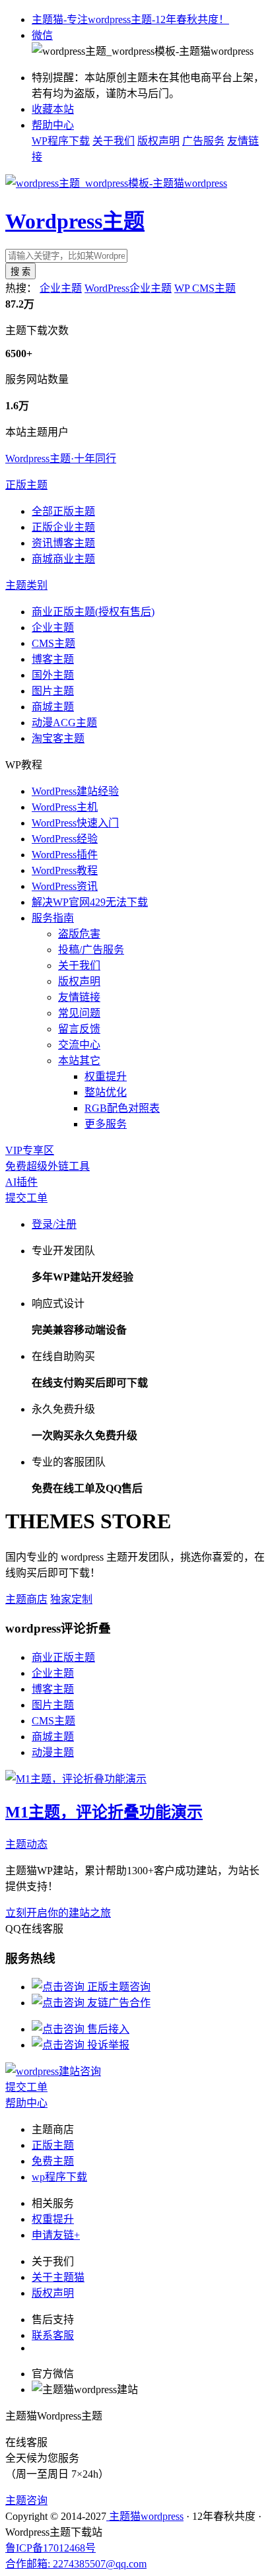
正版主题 (26, 485)
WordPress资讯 (65, 886)
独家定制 (71, 1599)
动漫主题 (53, 1752)
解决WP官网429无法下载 (90, 902)
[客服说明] (53, 2071)
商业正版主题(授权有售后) (93, 612)
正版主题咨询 (118, 1987)
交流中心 (79, 1045)
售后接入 (107, 2029)
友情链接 (79, 997)
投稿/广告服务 (91, 950)
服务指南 (53, 918)
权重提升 (106, 1076)
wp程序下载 (59, 2177)
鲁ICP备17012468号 (51, 2548)
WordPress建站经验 (75, 791)
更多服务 (106, 1124)
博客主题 (53, 659)
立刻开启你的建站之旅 (58, 1913)
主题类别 (26, 585)
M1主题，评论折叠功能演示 (104, 1812)
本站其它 (79, 1061)
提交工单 (26, 1198)
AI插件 (21, 1182)
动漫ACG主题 (64, 723)
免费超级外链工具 (48, 1166)
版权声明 (158, 141)
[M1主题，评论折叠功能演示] (76, 1779)
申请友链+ (56, 2235)
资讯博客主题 (63, 543)
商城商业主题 (63, 559)
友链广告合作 (118, 2003)
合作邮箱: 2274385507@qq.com (76, 2564)
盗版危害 (79, 934)
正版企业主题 (63, 527)
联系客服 (53, 2335)
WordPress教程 (65, 870)
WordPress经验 (65, 839)
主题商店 (26, 1599)
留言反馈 (79, 1029)
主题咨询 (26, 2500)
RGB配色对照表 (122, 1108)
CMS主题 (53, 643)
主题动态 (26, 1844)
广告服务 (203, 141)
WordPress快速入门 (75, 823)
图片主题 (53, 691)
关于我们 (114, 141)
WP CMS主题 (205, 288)
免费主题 (53, 2161)
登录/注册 (54, 1224)
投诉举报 (107, 2045)
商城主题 (53, 707)
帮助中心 (53, 125)
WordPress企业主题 (128, 288)
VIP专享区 (30, 1150)
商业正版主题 (63, 1657)
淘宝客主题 (58, 738)
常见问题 (79, 1013)
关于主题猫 (58, 2277)
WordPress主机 (65, 807)
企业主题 (61, 288)
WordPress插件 (65, 855)
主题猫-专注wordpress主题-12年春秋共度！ (130, 19)
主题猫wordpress (145, 2516)
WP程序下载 (61, 141)
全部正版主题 (63, 511)
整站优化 (106, 1092)
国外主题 (53, 675)
